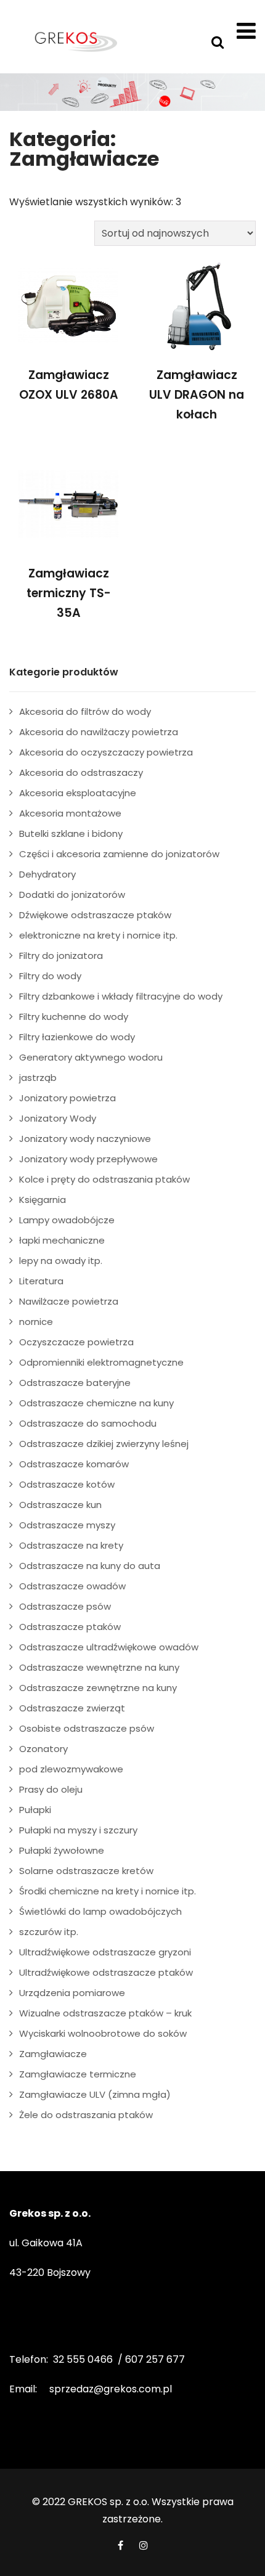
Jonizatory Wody (58, 1118)
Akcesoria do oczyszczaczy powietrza (106, 752)
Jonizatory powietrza (67, 1098)
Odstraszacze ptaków (70, 1627)
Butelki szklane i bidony (71, 834)
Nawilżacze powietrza (69, 1301)
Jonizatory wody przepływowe (88, 1159)
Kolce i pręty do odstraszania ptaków (104, 1179)
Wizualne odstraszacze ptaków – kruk (105, 2013)
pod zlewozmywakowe (71, 1769)
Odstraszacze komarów (74, 1464)
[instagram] (144, 2545)
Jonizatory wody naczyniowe (85, 1139)
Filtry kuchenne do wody (74, 1017)
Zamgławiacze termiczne (78, 2074)
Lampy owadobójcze (67, 1220)
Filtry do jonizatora (61, 956)
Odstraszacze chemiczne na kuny (96, 1403)
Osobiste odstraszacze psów (87, 1728)
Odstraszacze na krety (71, 1545)
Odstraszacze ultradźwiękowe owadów (109, 1647)
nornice (36, 1322)
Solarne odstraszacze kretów (86, 1871)
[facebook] (120, 2545)
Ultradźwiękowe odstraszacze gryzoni (105, 1952)
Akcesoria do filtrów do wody (85, 711)
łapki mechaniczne (62, 1240)
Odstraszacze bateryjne (75, 1383)
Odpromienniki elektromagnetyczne (101, 1362)
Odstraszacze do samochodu (88, 1423)
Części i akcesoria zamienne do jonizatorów (119, 854)
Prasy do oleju (51, 1789)
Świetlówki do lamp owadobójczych (100, 1911)
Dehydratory (47, 874)
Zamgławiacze (53, 2054)
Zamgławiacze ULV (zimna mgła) (95, 2094)
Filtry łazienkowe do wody (77, 1037)
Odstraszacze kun (60, 1505)
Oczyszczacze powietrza (76, 1342)
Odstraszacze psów (65, 1606)
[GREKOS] (75, 41)
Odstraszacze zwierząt (72, 1708)
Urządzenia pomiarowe (72, 1993)
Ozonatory (43, 1749)
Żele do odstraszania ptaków (86, 2115)
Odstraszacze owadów (72, 1586)
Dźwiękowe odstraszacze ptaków (95, 915)
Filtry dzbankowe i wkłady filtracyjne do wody (121, 996)
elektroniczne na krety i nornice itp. (98, 935)
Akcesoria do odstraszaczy (81, 772)
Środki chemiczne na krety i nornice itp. (108, 1891)
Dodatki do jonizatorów (72, 895)
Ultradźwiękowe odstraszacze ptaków (106, 1972)
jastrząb (38, 1078)
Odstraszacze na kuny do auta (90, 1566)
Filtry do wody (50, 976)
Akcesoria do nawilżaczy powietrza (99, 732)
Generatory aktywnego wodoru (91, 1057)
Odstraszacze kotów (67, 1484)
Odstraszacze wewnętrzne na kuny (99, 1667)
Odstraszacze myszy (67, 1525)
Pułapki (35, 1810)
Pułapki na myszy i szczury (78, 1830)
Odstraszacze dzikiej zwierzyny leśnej (104, 1444)
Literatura (41, 1281)
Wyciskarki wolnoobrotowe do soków (103, 2033)
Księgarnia (43, 1200)
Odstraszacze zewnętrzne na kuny (98, 1688)
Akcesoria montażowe (70, 813)
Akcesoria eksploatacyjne (78, 793)
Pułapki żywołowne (62, 1850)
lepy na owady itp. (61, 1261)
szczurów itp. (49, 1932)
